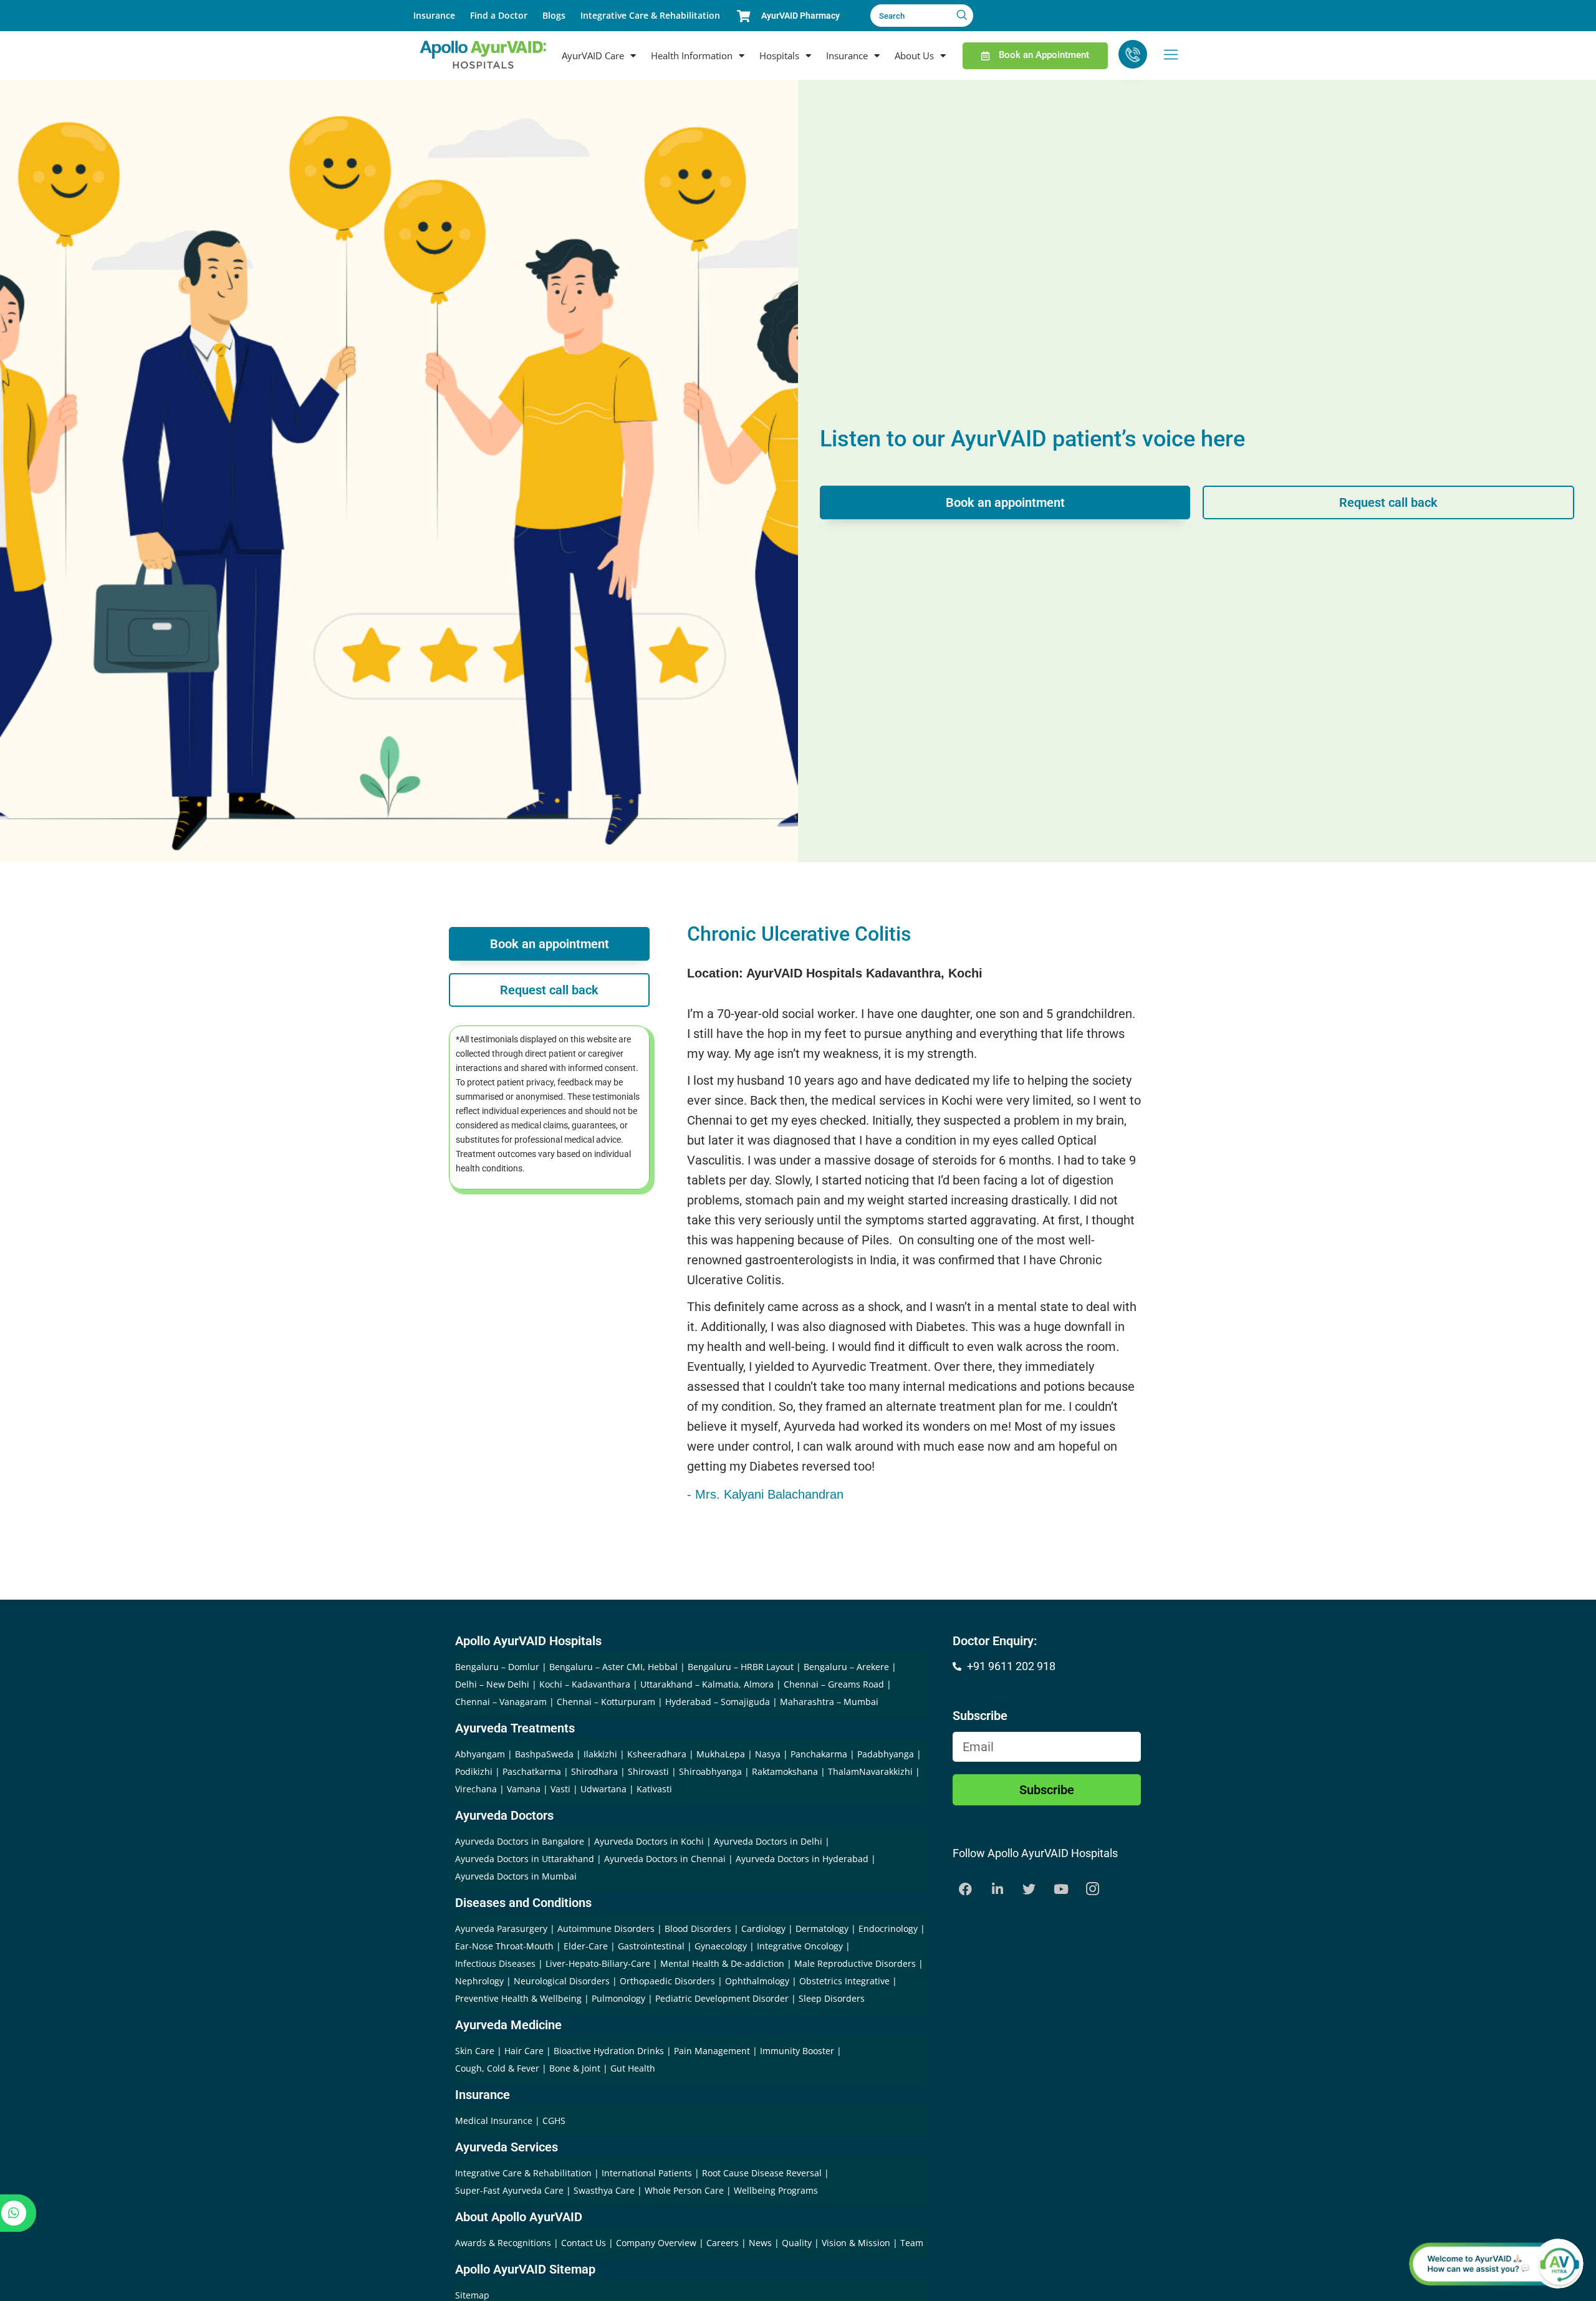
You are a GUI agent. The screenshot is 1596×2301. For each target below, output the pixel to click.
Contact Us (585, 2243)
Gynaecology (721, 1946)
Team (912, 2243)
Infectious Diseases (495, 1963)
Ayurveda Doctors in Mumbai (516, 1876)
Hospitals (779, 55)
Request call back (1388, 502)
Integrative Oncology (800, 1946)
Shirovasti (648, 1771)
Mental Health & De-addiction (722, 1963)
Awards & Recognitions (504, 2243)
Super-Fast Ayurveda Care (511, 2190)
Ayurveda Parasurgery (501, 1929)
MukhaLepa (721, 1754)
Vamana (524, 1789)
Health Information (692, 55)
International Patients (648, 2173)
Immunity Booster (797, 2051)
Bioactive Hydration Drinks (609, 2051)
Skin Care (475, 2051)
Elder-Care (586, 1946)
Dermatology (822, 1929)
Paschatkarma (532, 1771)
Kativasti (654, 1789)
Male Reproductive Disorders (855, 1963)
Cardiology (763, 1929)
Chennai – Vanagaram (501, 1702)
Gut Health (633, 2068)
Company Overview (657, 2243)
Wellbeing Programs (776, 2190)
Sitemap (472, 2295)
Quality (798, 2243)
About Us (914, 55)
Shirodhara (594, 1771)
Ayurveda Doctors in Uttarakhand (525, 1859)
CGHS (554, 2121)
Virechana (476, 1789)
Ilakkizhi (600, 1754)
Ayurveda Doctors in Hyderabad (802, 1859)
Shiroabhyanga (710, 1771)
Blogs (554, 15)
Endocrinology (888, 1929)
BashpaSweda (544, 1754)
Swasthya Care (605, 2190)
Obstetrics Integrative (844, 1981)
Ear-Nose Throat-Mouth (504, 1946)
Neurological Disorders (562, 1981)
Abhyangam (480, 1754)
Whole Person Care (685, 2190)
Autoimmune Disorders (606, 1929)
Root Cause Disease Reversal (763, 2173)
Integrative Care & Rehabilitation (650, 15)
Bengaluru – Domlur (497, 1667)
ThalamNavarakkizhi (870, 1771)
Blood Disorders (698, 1929)
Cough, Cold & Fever (497, 2068)
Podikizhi (474, 1771)
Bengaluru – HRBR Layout (741, 1667)
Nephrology (479, 1981)
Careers (724, 2243)
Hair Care (524, 2051)
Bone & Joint (575, 2068)
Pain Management (712, 2051)
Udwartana (603, 1789)
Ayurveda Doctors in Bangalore (520, 1841)
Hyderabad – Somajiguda (718, 1702)
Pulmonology (618, 1998)
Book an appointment (1005, 502)
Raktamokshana (785, 1771)
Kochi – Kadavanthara (585, 1684)
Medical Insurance (494, 2121)
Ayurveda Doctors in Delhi (768, 1841)
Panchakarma (819, 1754)
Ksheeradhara (657, 1754)
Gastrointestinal (651, 1946)
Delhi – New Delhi (492, 1684)
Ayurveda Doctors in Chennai (665, 1859)
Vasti (560, 1789)
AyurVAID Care (593, 55)
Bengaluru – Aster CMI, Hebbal (613, 1667)
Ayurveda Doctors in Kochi (649, 1841)
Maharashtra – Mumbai (829, 1702)
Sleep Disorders (832, 1998)
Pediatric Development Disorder (722, 1998)
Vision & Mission (857, 2243)
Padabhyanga (886, 1754)
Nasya (768, 1754)
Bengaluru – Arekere (846, 1667)
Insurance (434, 15)
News (762, 2243)
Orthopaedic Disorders (667, 1981)
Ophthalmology (757, 1981)
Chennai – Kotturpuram (606, 1702)
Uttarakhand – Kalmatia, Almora (707, 1684)
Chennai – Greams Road (834, 1684)
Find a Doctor (499, 15)
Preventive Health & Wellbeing (518, 1998)
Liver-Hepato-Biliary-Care (598, 1963)
